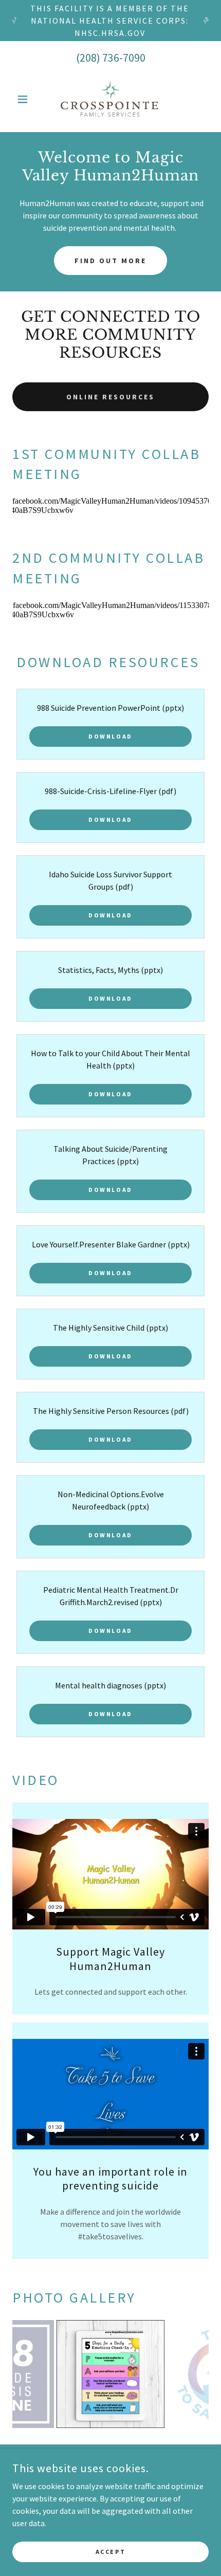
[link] (110, 99)
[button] (27, 99)
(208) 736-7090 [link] (111, 58)
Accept (110, 2552)
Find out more (110, 261)
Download (110, 736)
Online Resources (110, 397)
